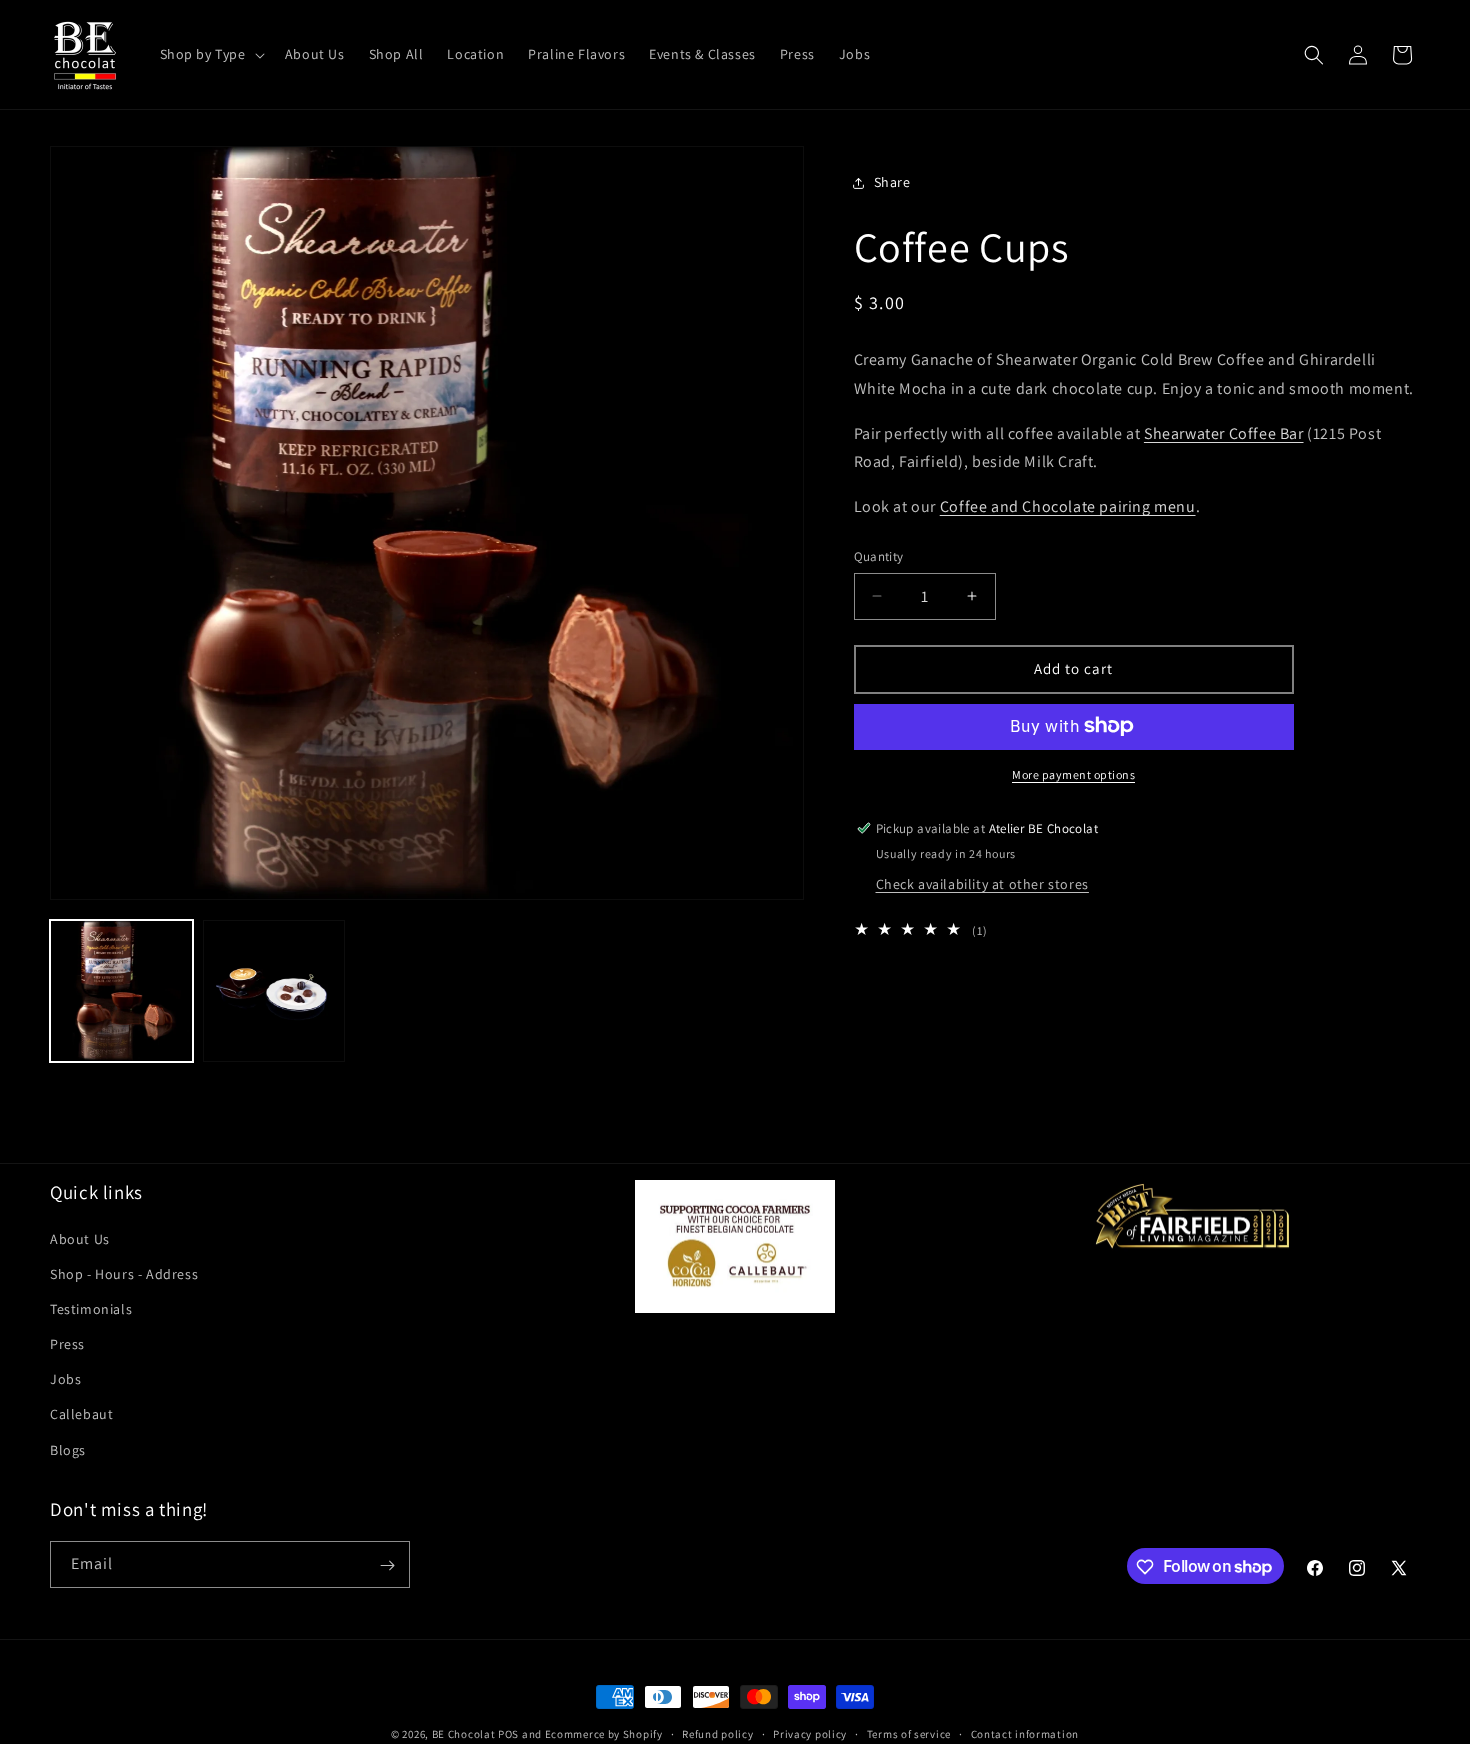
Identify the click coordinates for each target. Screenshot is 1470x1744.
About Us (80, 1238)
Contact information (1025, 1733)
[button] (210, 54)
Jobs (65, 1379)
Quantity (879, 556)
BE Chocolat (464, 1734)
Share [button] (892, 182)
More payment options (1073, 773)
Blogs (68, 1449)
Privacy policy (810, 1733)
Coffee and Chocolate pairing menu (1068, 506)
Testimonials (91, 1308)
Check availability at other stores (982, 884)
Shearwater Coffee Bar (1224, 433)
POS (508, 1734)
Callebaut (81, 1414)
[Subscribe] (387, 1565)
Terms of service (909, 1733)
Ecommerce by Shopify (604, 1734)
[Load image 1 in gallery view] (121, 991)
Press (67, 1344)
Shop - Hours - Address (124, 1273)
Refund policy (717, 1733)
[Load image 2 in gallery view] (274, 991)
